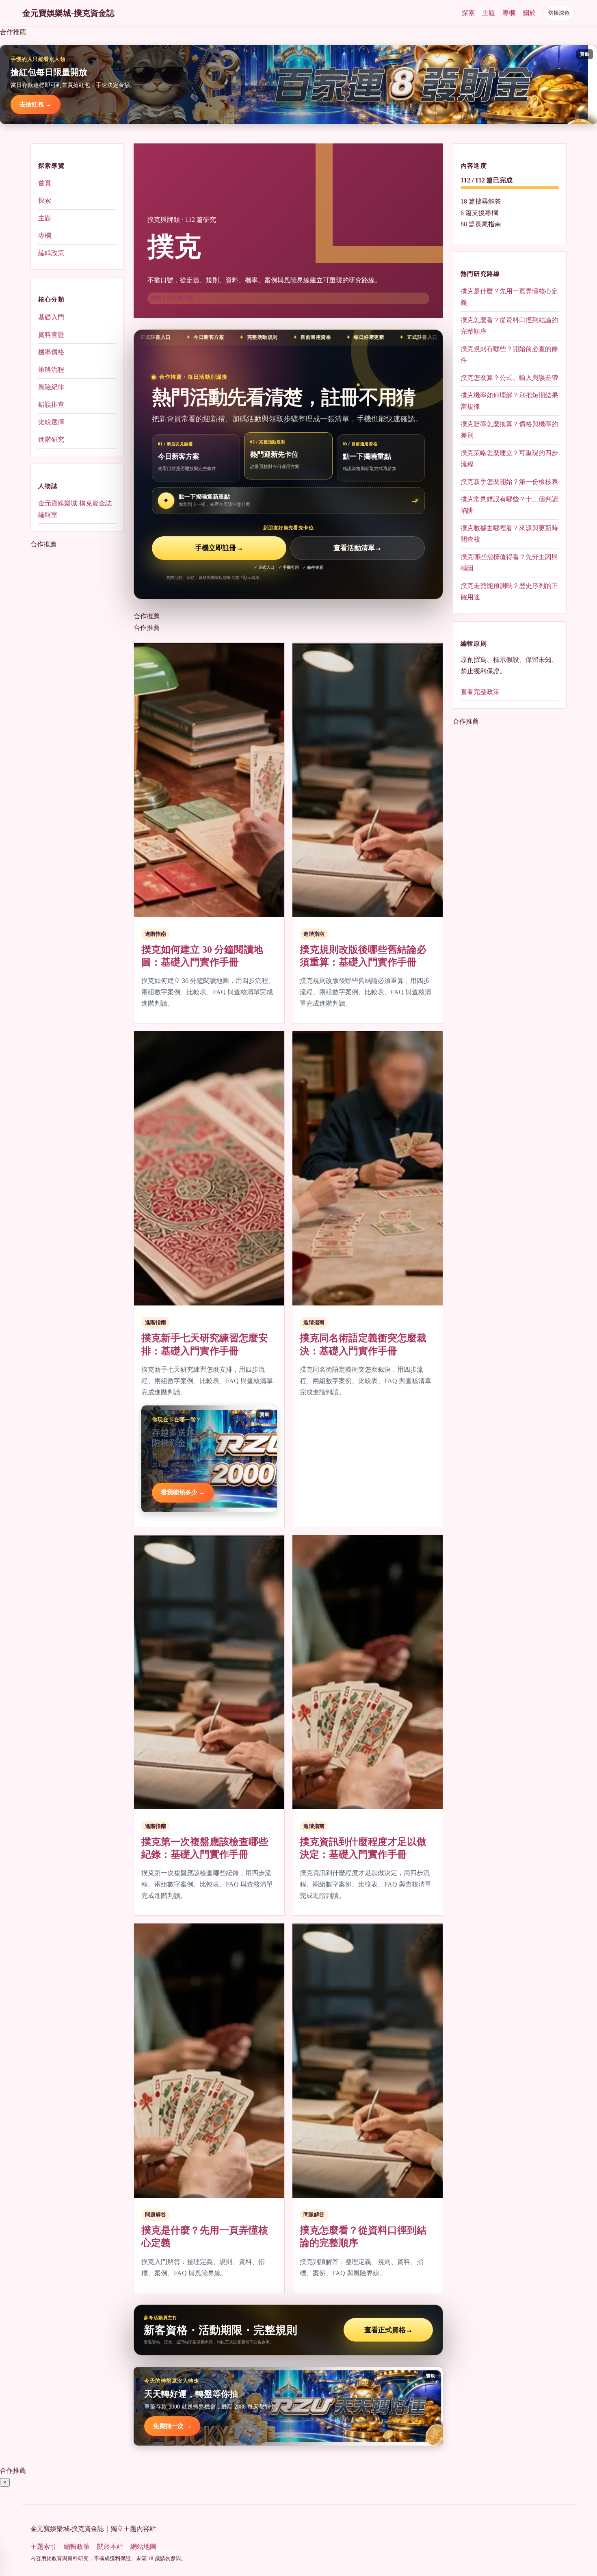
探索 (468, 13)
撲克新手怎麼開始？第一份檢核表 (509, 482)
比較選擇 (51, 422)
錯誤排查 (51, 404)
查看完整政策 (480, 692)
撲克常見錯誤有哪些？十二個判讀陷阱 (509, 505)
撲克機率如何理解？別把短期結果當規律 (509, 401)
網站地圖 (143, 2547)
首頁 (45, 183)
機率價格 (51, 352)
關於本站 (110, 2547)
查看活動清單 (358, 548)
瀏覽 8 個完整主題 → (175, 298)
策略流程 (51, 369)
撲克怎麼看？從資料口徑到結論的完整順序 (509, 326)
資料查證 (51, 334)
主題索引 (43, 2547)
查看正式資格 (388, 2330)
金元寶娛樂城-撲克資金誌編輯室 (75, 508)
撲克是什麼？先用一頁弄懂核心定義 (509, 297)
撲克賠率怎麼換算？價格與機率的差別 (509, 430)
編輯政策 (51, 253)
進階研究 (51, 439)
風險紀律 (51, 387)
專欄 (509, 13)
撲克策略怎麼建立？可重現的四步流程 (509, 459)
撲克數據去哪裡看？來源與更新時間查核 (509, 534)
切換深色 (559, 13)
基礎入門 (51, 317)
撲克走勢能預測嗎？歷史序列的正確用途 (509, 591)
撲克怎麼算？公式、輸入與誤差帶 (509, 378)
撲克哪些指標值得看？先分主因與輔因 (509, 563)
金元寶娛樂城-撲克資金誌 (68, 13)
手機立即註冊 (219, 548)
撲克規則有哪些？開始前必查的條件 (509, 355)
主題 (489, 13)
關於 (529, 13)
